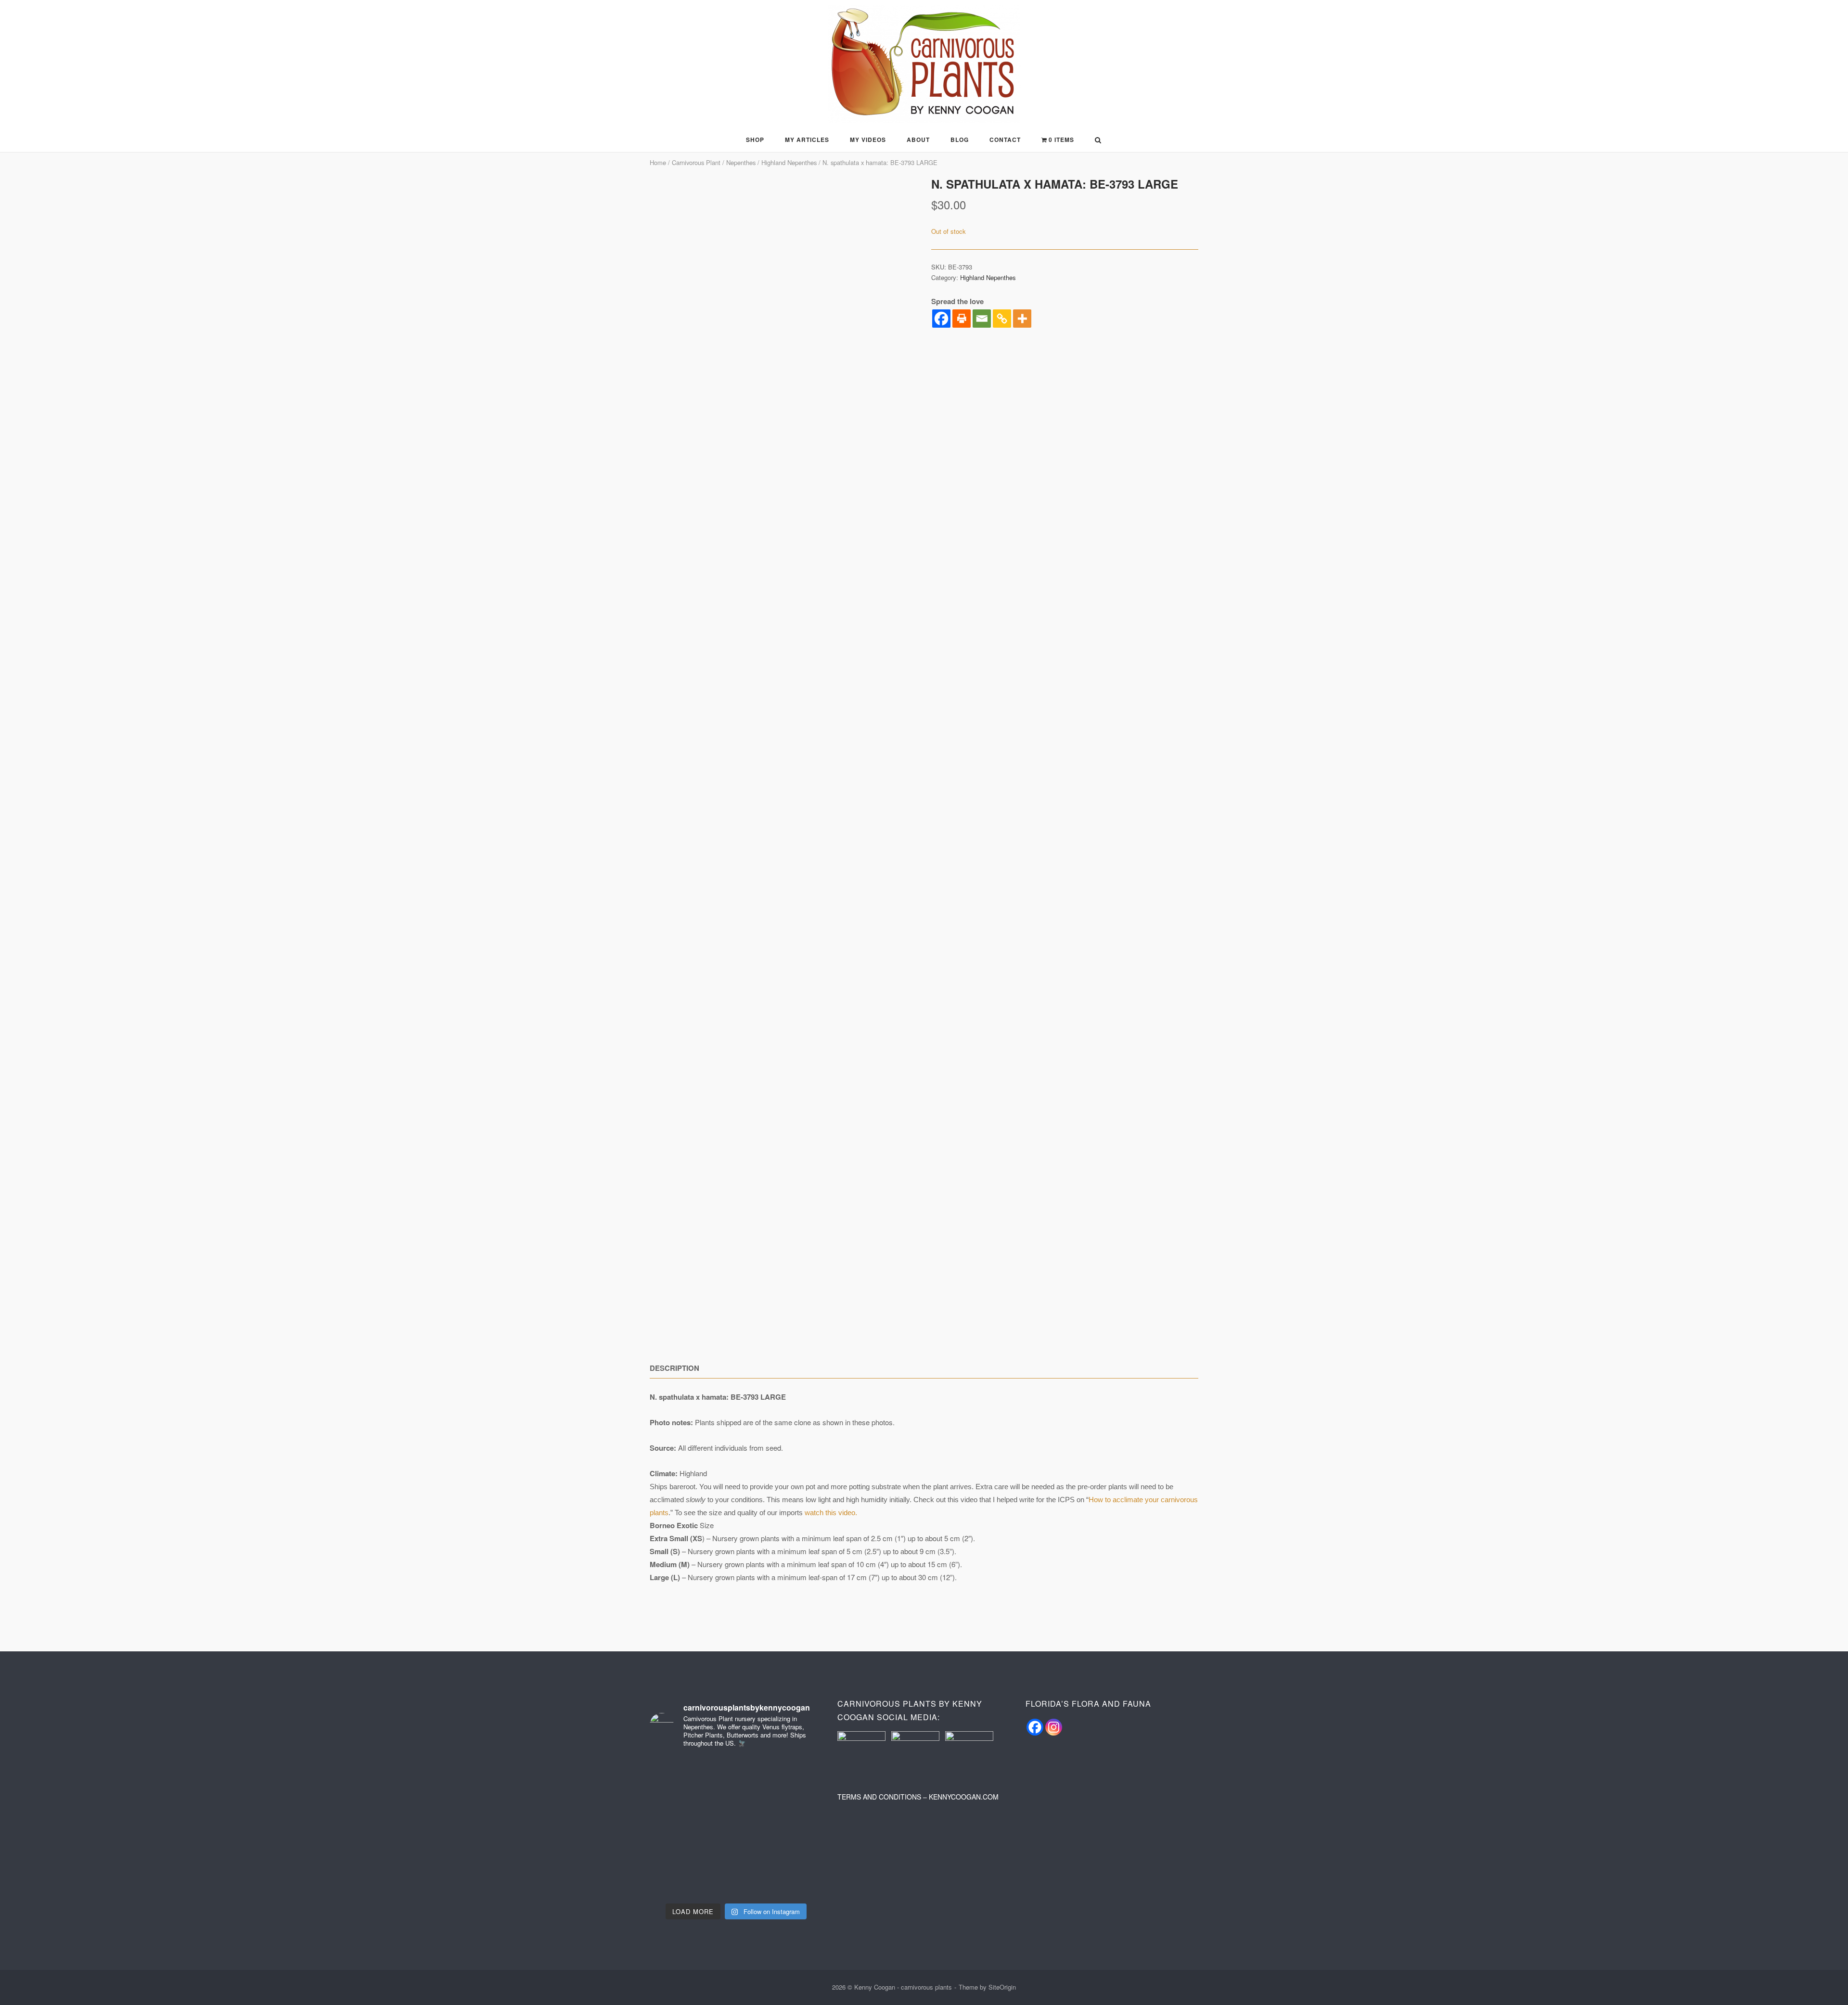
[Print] (962, 319)
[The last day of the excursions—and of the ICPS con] (736, 1774)
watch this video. (832, 1513)
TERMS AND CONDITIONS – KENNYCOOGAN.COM (918, 1797)
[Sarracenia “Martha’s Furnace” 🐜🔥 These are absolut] (795, 1774)
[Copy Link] (1002, 319)
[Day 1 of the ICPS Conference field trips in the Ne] (795, 1809)
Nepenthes (741, 162)
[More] (1022, 319)
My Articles (807, 140)
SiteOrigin (1002, 1987)
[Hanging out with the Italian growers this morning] (795, 1845)
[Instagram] (1054, 1727)
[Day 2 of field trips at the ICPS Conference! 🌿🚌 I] (736, 1809)
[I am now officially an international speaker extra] (677, 1845)
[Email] (982, 319)
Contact (1005, 140)
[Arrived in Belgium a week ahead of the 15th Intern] (795, 1880)
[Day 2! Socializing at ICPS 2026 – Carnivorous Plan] (736, 1845)
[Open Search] (1098, 141)
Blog (960, 140)
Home (658, 162)
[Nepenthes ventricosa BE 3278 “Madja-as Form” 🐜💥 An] (677, 1774)
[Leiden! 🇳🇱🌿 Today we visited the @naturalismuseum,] (677, 1880)
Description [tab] (674, 1368)
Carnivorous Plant (696, 162)
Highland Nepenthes (789, 162)
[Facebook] (941, 319)
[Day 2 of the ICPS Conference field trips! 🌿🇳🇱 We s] (677, 1809)
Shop (755, 140)
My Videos (868, 140)
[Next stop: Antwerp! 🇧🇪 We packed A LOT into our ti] (736, 1880)
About (918, 140)
